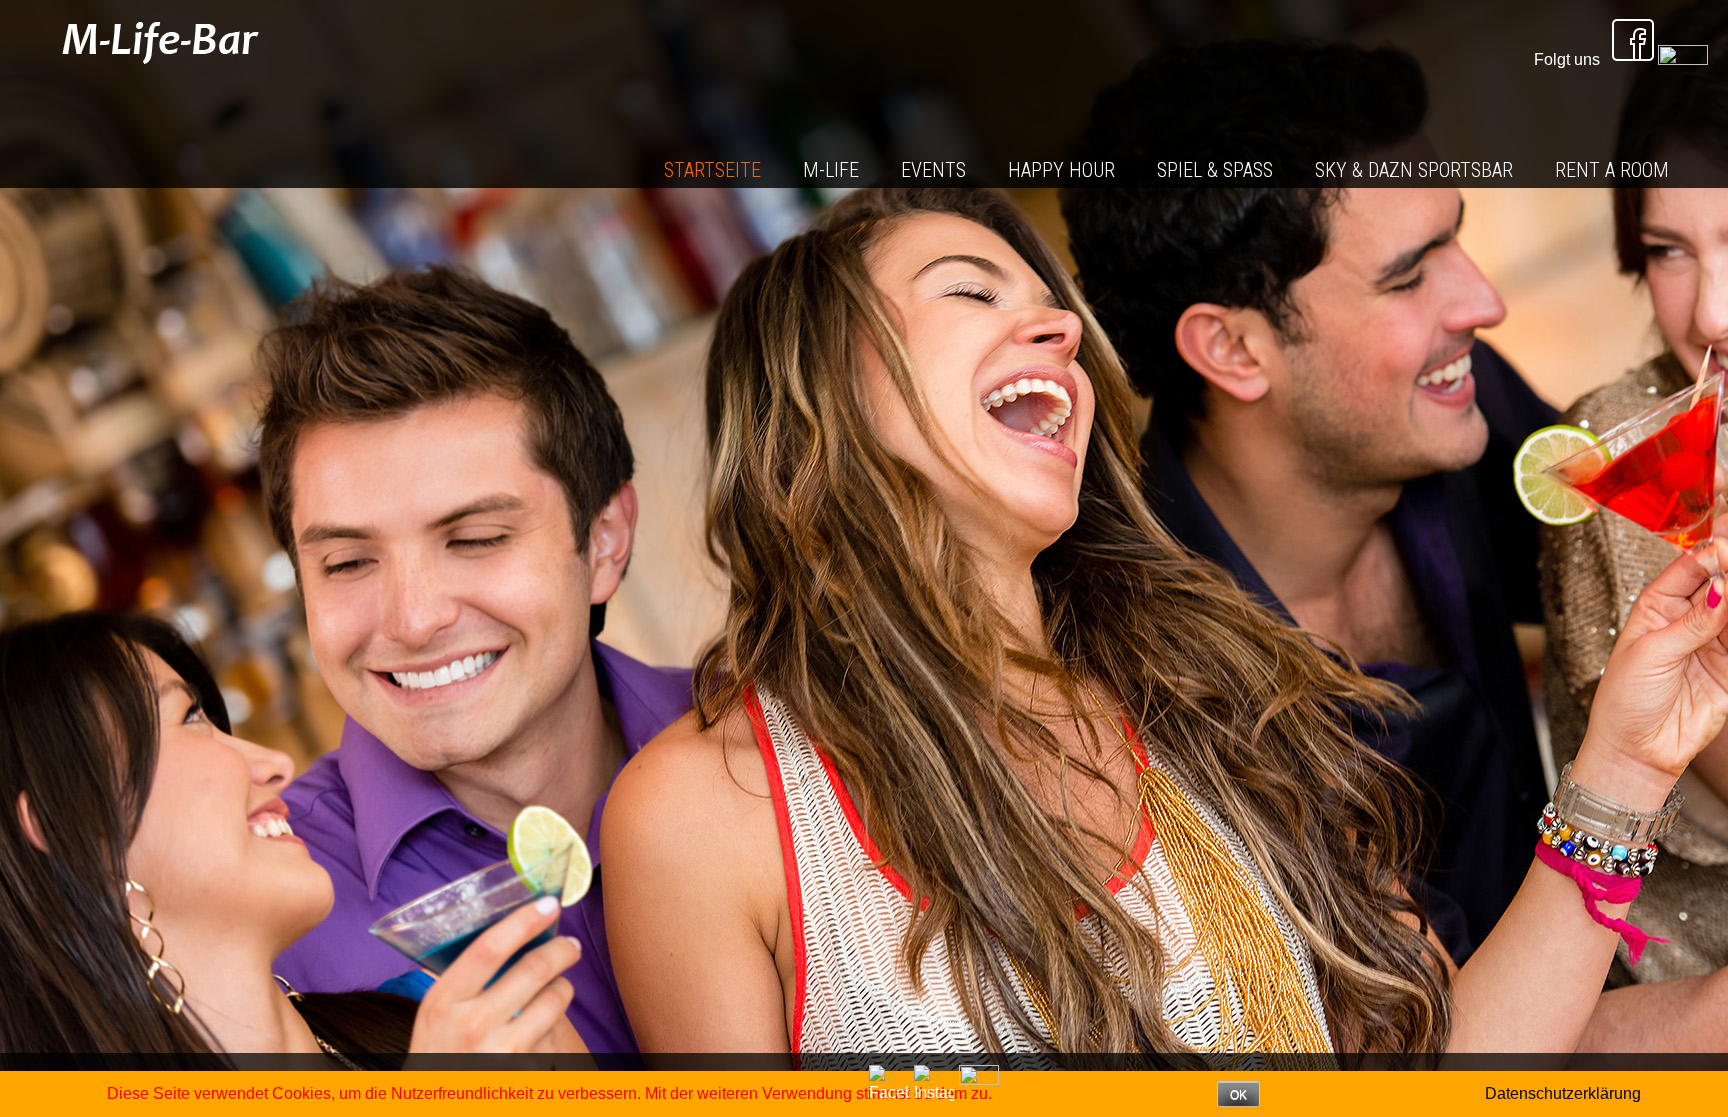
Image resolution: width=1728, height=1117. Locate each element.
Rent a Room (1612, 170)
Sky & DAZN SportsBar (1414, 170)
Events (933, 170)
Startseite (712, 170)
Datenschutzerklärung (1563, 1093)
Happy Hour (1061, 170)
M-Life (831, 170)
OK (1238, 1095)
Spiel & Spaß (1215, 170)
